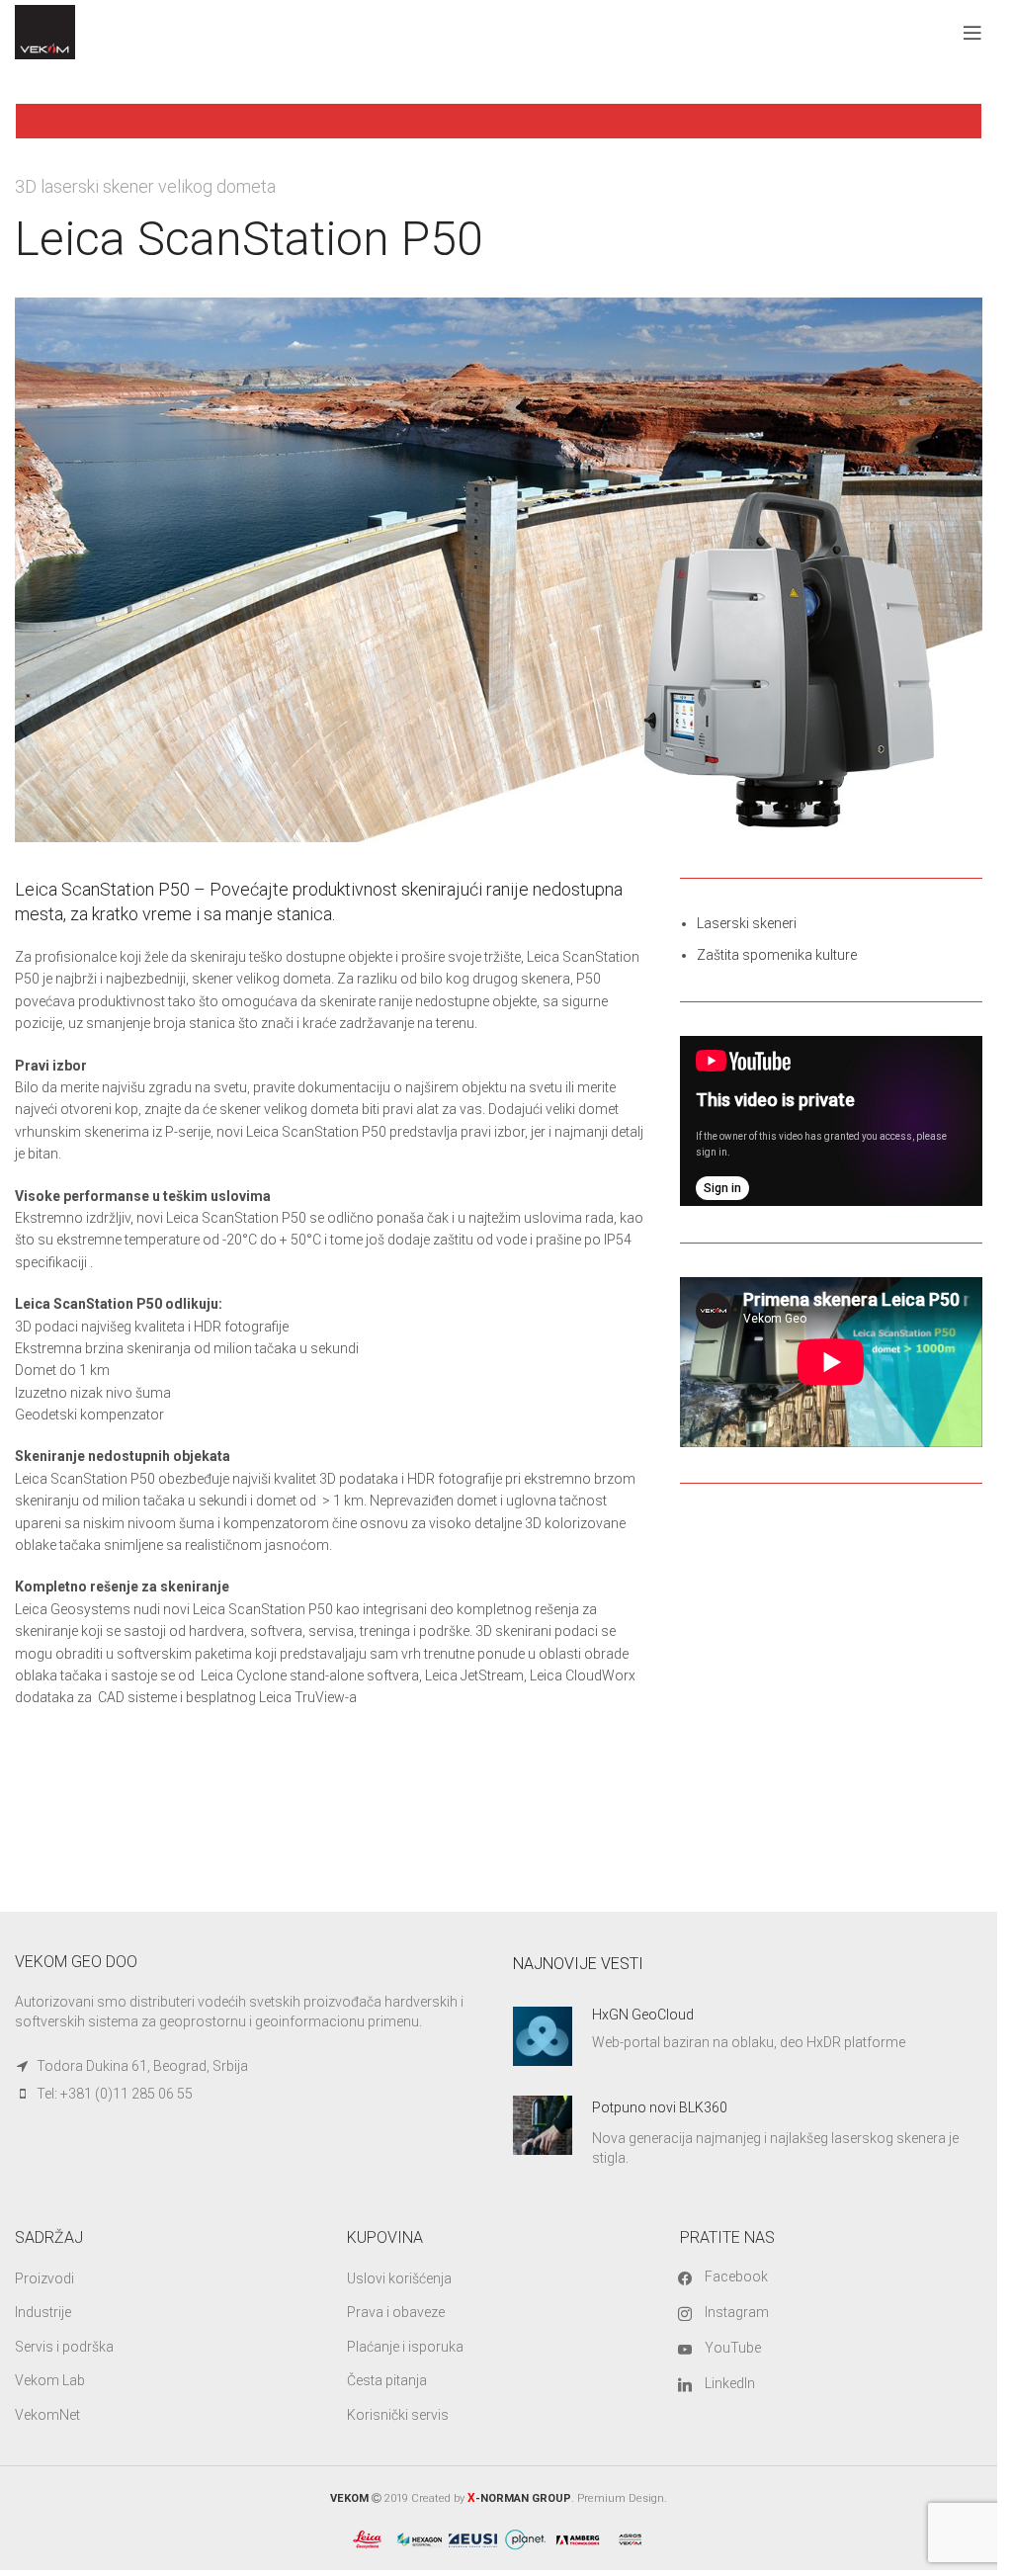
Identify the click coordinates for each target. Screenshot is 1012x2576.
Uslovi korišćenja (399, 2278)
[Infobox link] (748, 2036)
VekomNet (47, 2415)
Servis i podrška (64, 2347)
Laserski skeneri (747, 923)
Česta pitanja (387, 2380)
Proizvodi (44, 2278)
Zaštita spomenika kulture (777, 955)
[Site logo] (45, 31)
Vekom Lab (50, 2380)
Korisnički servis (398, 2415)
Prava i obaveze (396, 2312)
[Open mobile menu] (972, 33)
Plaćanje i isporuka (405, 2347)
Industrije (43, 2312)
